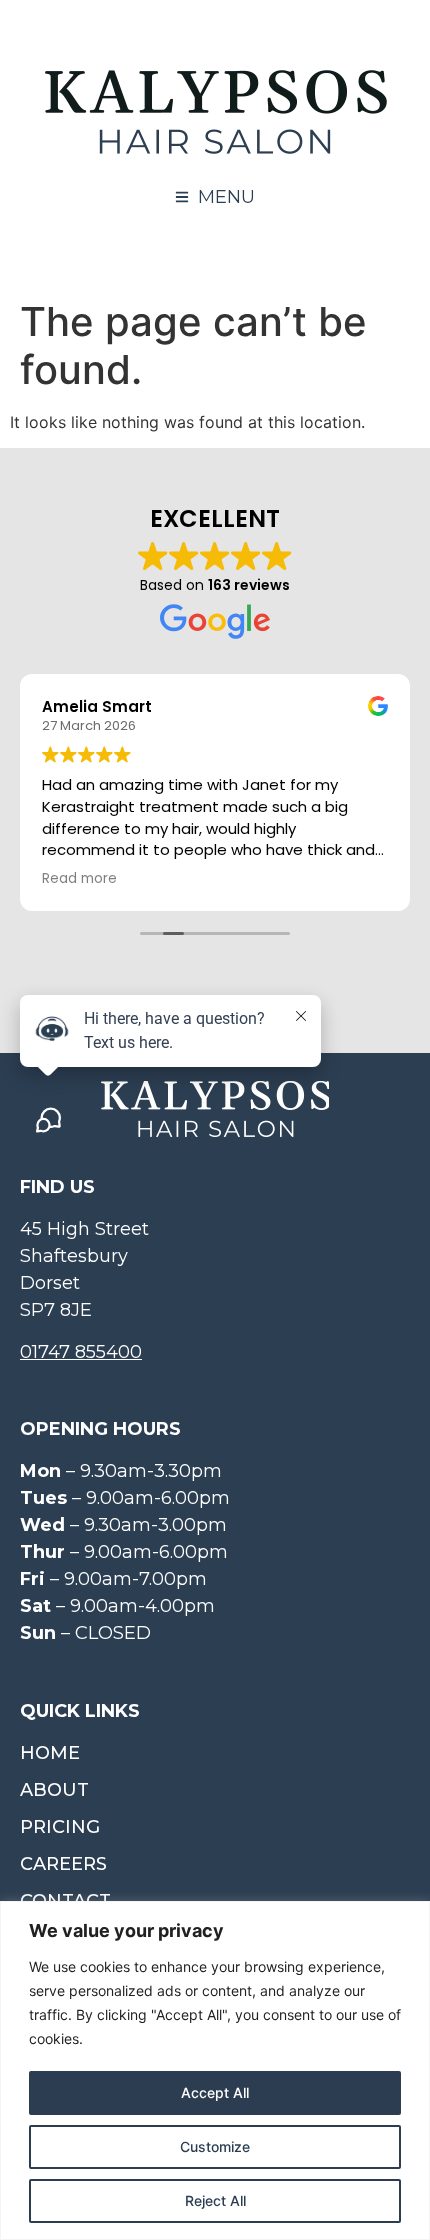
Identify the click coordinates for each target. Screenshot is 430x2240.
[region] (215, 2070)
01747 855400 (81, 1352)
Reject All (215, 2200)
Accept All (215, 2092)
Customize (215, 2146)
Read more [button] (79, 879)
